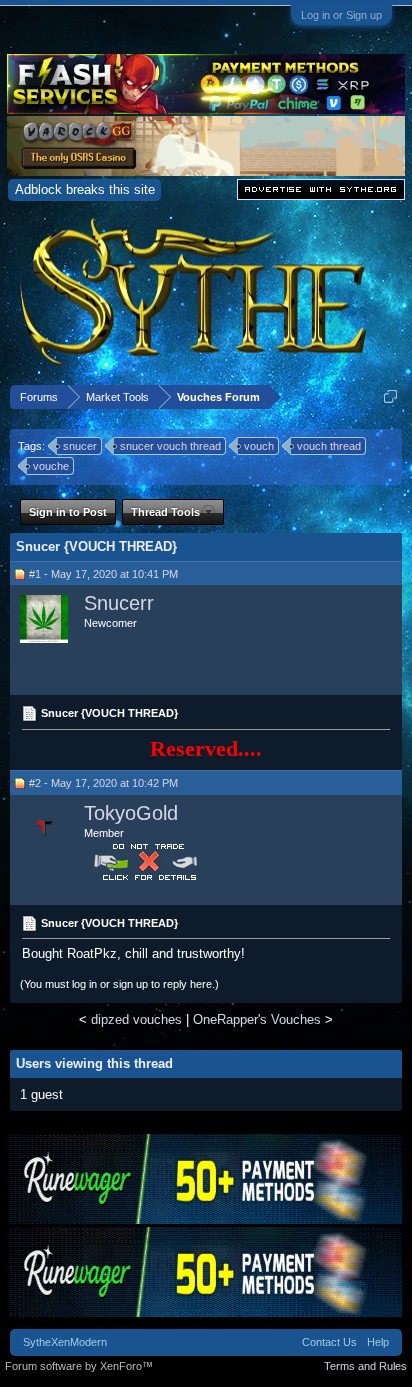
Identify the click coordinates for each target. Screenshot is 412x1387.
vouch (259, 446)
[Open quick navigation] (390, 396)
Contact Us (329, 1342)
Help (378, 1342)
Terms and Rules (365, 1366)
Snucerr (119, 603)
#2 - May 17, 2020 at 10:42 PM (103, 783)
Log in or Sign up (341, 15)
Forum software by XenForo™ (79, 1366)
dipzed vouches (136, 1019)
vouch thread (329, 446)
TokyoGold (131, 813)
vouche (51, 466)
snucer (80, 446)
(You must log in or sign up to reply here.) (119, 984)
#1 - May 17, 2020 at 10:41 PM (103, 574)
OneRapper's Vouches (257, 1019)
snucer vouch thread (170, 446)
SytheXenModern (65, 1342)
